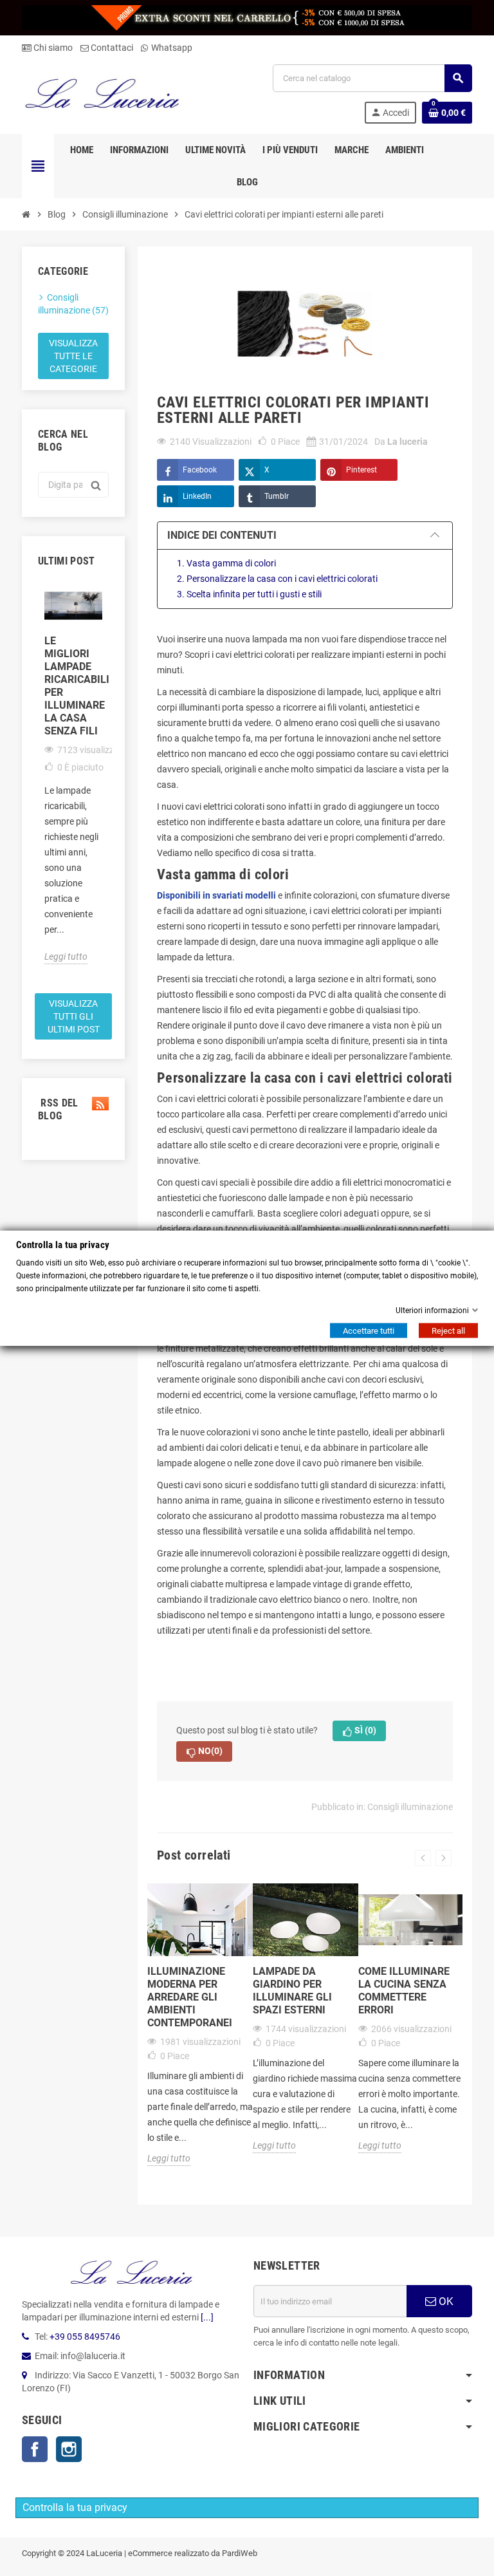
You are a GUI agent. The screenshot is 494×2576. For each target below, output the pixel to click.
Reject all (448, 1331)
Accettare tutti (369, 1331)
